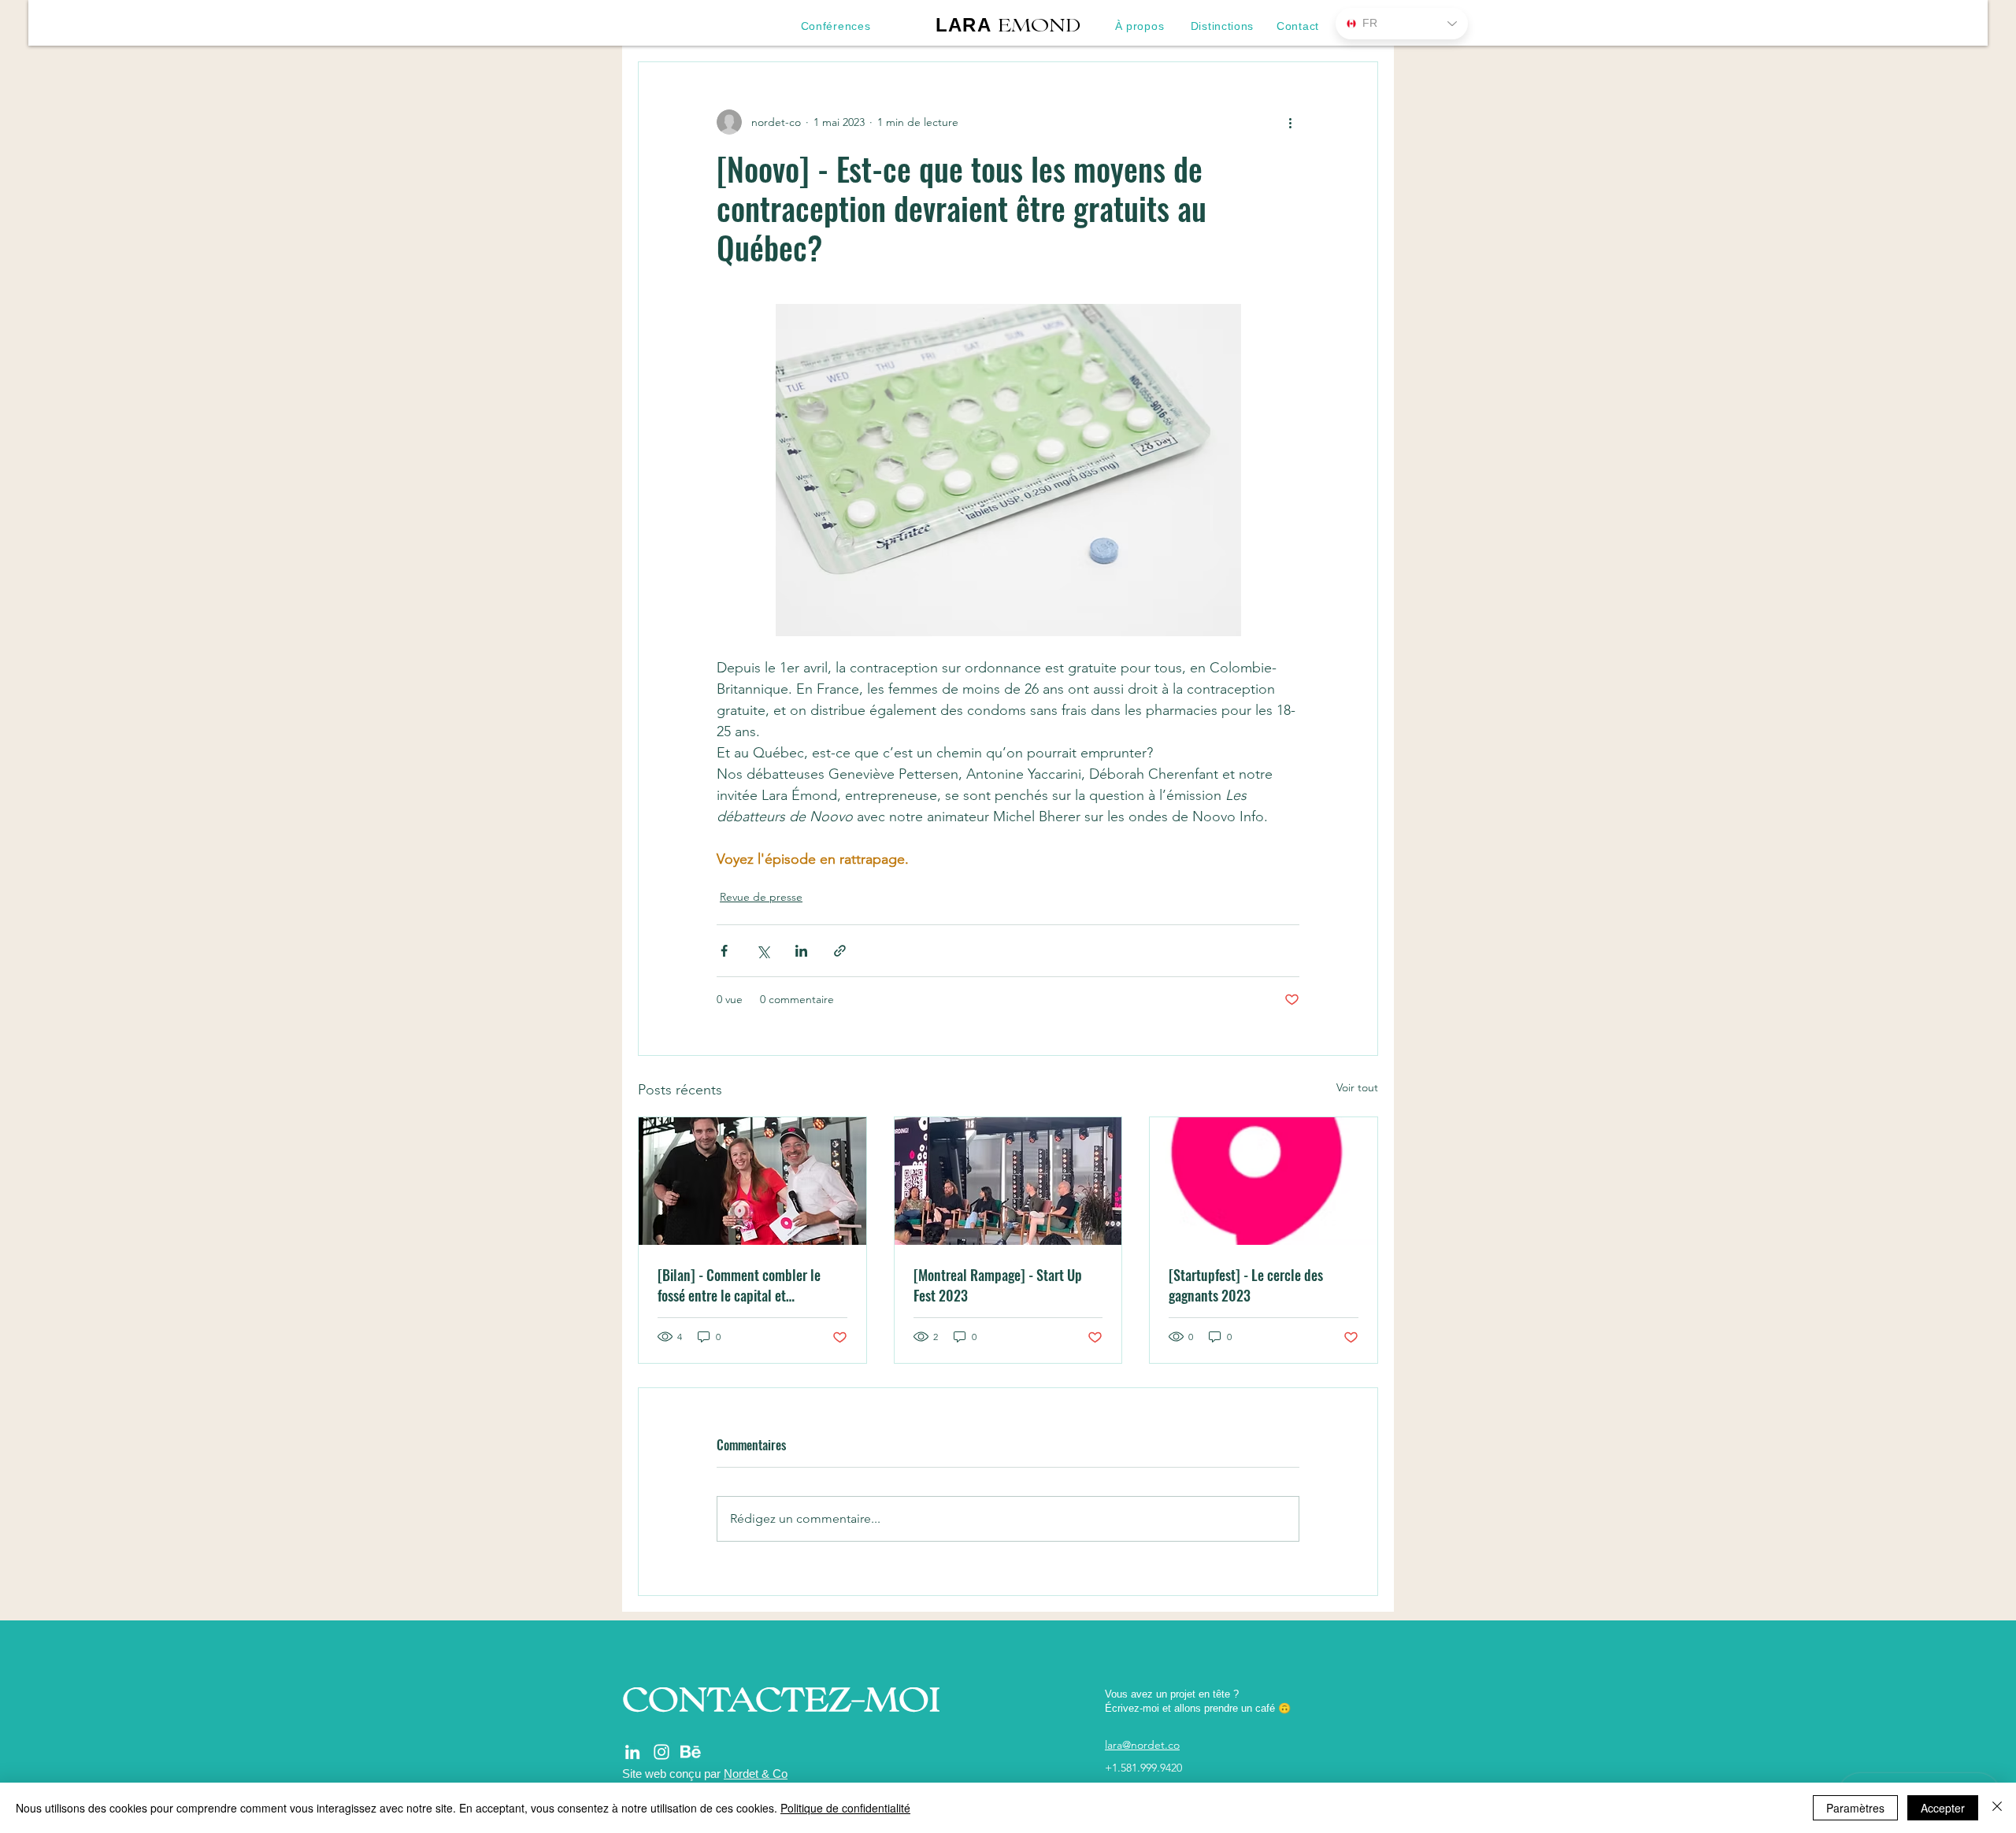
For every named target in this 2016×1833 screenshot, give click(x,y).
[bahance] (691, 1752)
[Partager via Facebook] (724, 951)
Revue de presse (761, 897)
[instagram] (661, 1752)
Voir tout (1357, 1087)
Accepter (1943, 1808)
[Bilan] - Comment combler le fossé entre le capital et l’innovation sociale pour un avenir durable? (751, 1285)
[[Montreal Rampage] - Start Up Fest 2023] (1008, 1181)
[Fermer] (1997, 1808)
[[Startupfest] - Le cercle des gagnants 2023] (1264, 1181)
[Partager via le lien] (840, 951)
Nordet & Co (756, 1774)
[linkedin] (632, 1752)
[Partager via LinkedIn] (801, 951)
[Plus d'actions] (1290, 122)
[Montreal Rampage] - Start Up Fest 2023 (998, 1285)
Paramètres (1855, 1808)
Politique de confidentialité (845, 1808)
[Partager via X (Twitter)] (763, 951)
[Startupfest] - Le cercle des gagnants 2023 (1246, 1285)
